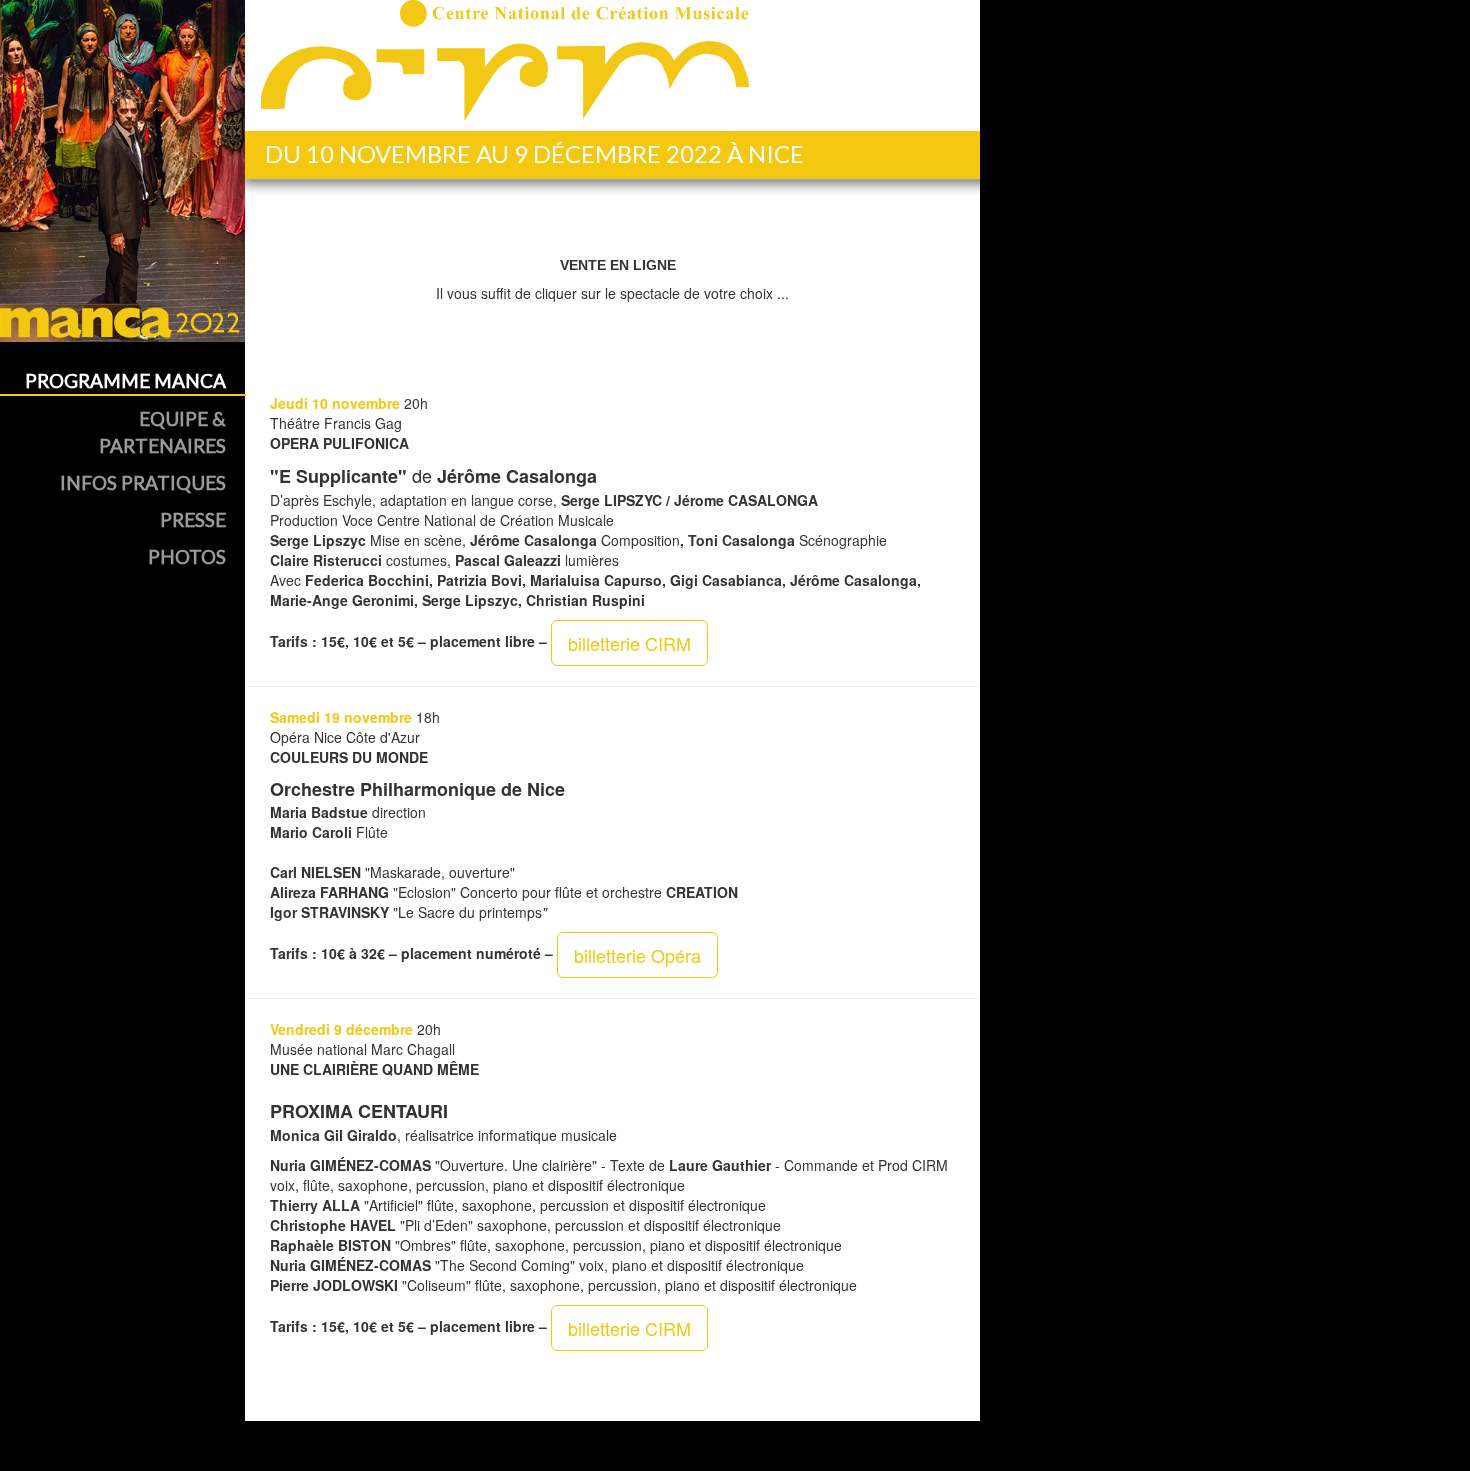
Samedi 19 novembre (341, 717)
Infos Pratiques (143, 482)
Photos (187, 556)
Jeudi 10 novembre (335, 403)
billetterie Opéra (637, 955)
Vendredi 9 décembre (341, 1029)
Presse (193, 519)
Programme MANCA (125, 380)
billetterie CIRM (629, 643)
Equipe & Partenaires (162, 432)
